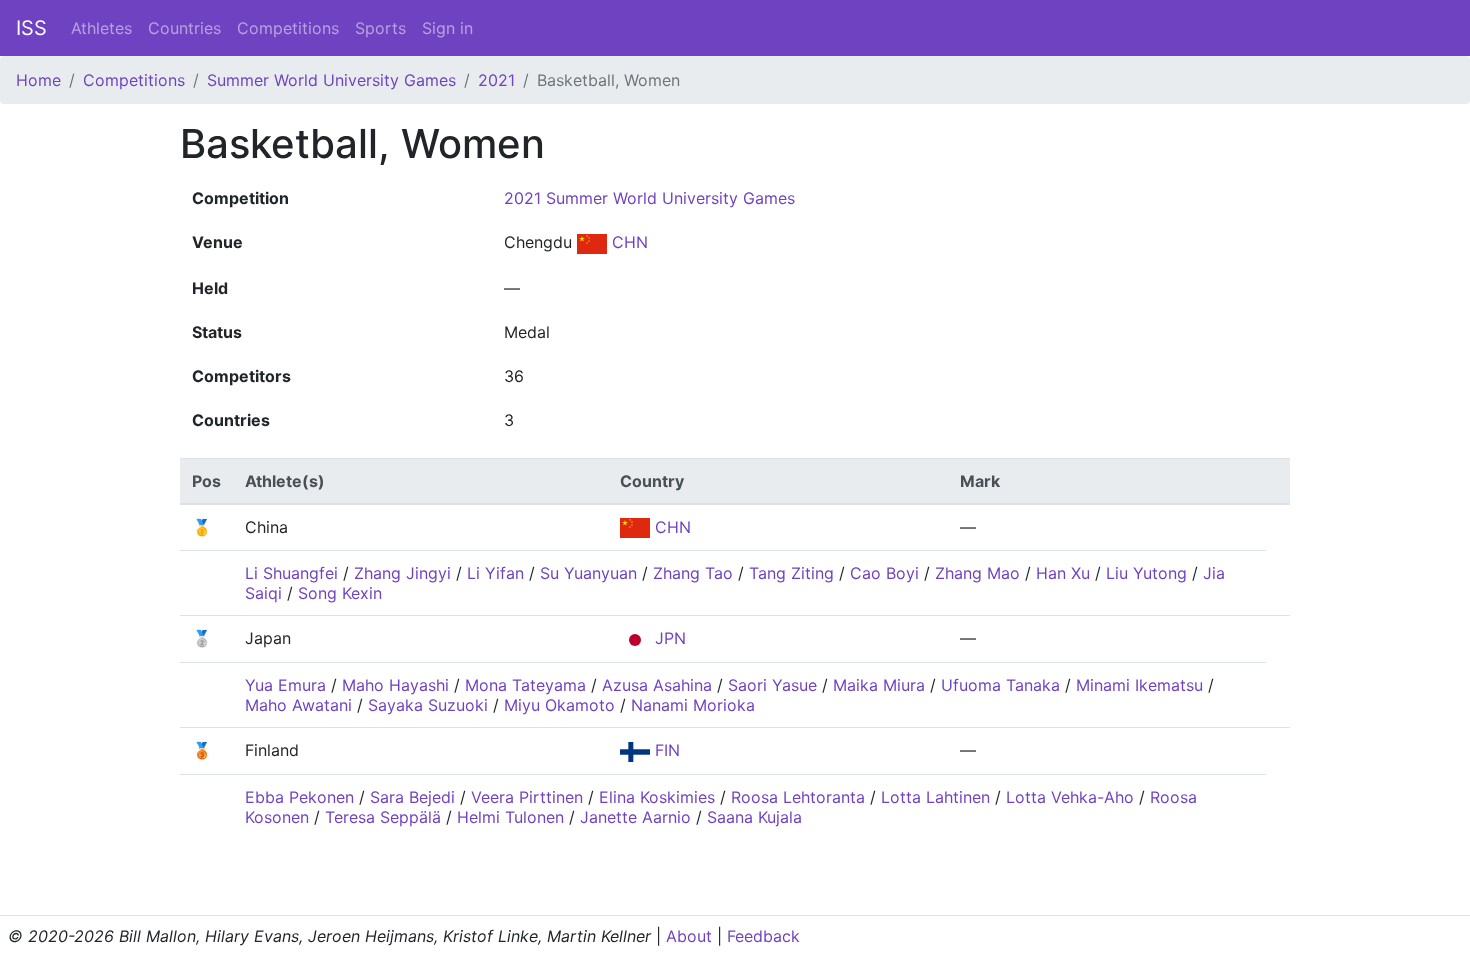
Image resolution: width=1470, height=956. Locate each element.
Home (38, 80)
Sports (380, 28)
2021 (496, 80)
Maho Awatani (298, 705)
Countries (184, 28)
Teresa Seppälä (383, 817)
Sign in (447, 28)
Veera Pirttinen (527, 797)
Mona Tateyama (525, 685)
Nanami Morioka (693, 705)
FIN (665, 750)
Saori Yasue (772, 685)
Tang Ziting (791, 573)
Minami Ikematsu (1139, 685)
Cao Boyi (884, 573)
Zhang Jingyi (402, 573)
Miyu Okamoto (559, 705)
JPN (668, 638)
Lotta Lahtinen (935, 797)
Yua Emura (285, 685)
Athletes (101, 28)
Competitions (288, 28)
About (689, 936)
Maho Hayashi (395, 685)
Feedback (763, 936)
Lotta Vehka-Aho (1070, 797)
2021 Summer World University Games (649, 198)
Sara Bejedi (412, 797)
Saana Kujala (754, 817)
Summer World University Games (331, 80)
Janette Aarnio (635, 817)
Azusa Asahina (657, 685)
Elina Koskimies (657, 797)
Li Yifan (495, 573)
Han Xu (1063, 573)
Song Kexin (340, 593)
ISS (31, 28)
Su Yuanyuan (588, 573)
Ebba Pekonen (299, 797)
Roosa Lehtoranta (798, 797)
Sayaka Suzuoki (428, 705)
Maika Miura (879, 685)
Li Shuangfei (291, 573)
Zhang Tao (693, 573)
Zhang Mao (977, 573)
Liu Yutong (1146, 573)
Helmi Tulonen (510, 817)
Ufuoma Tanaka (1000, 685)
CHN (627, 242)
